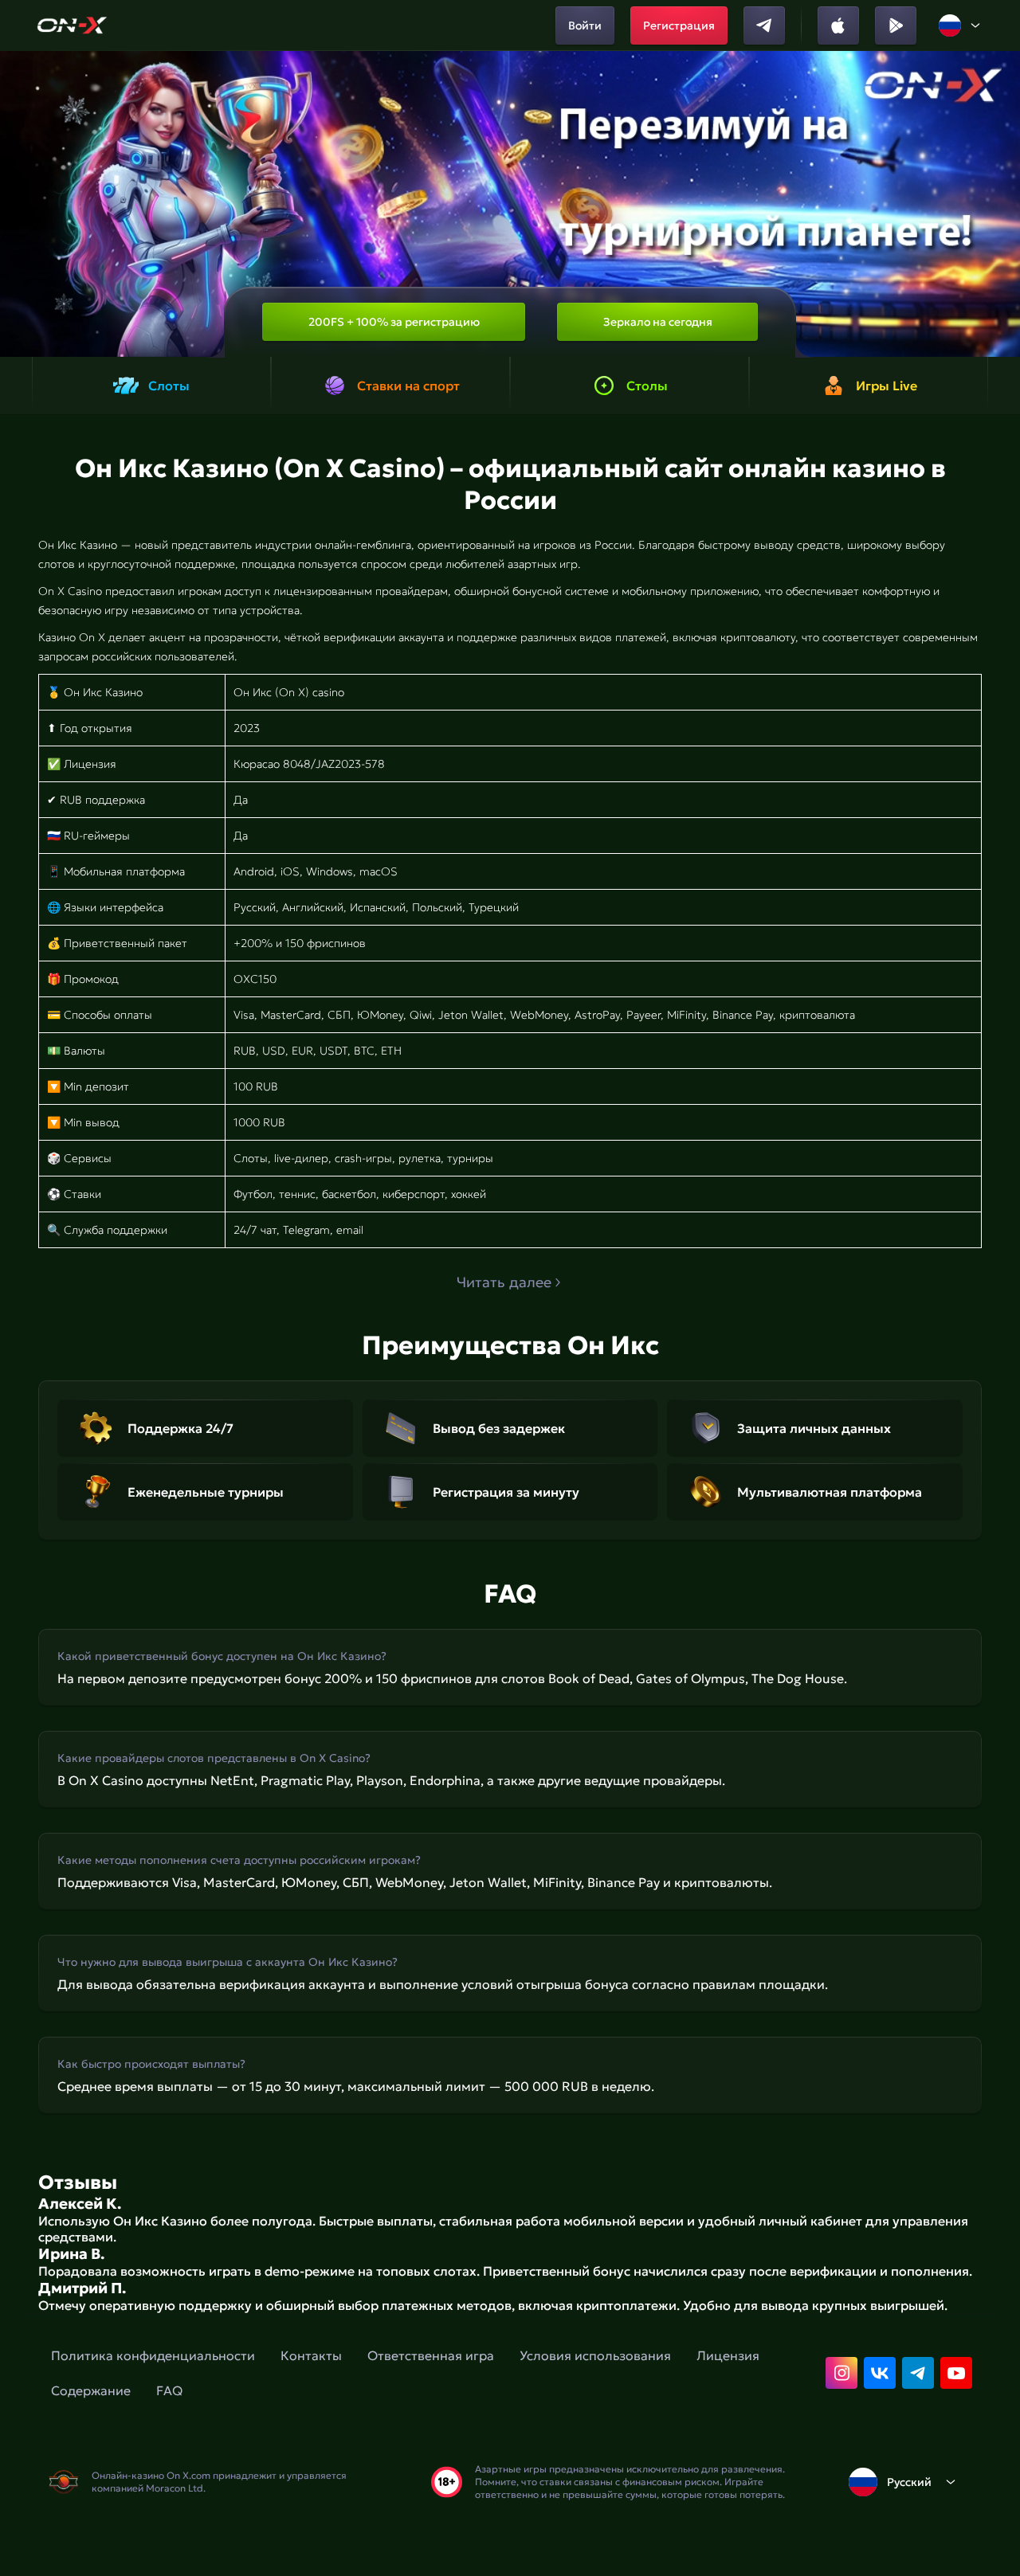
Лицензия (728, 2355)
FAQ (169, 2390)
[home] (72, 25)
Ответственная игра (431, 2355)
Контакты (311, 2355)
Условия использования (595, 2355)
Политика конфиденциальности (153, 2355)
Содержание (91, 2390)
